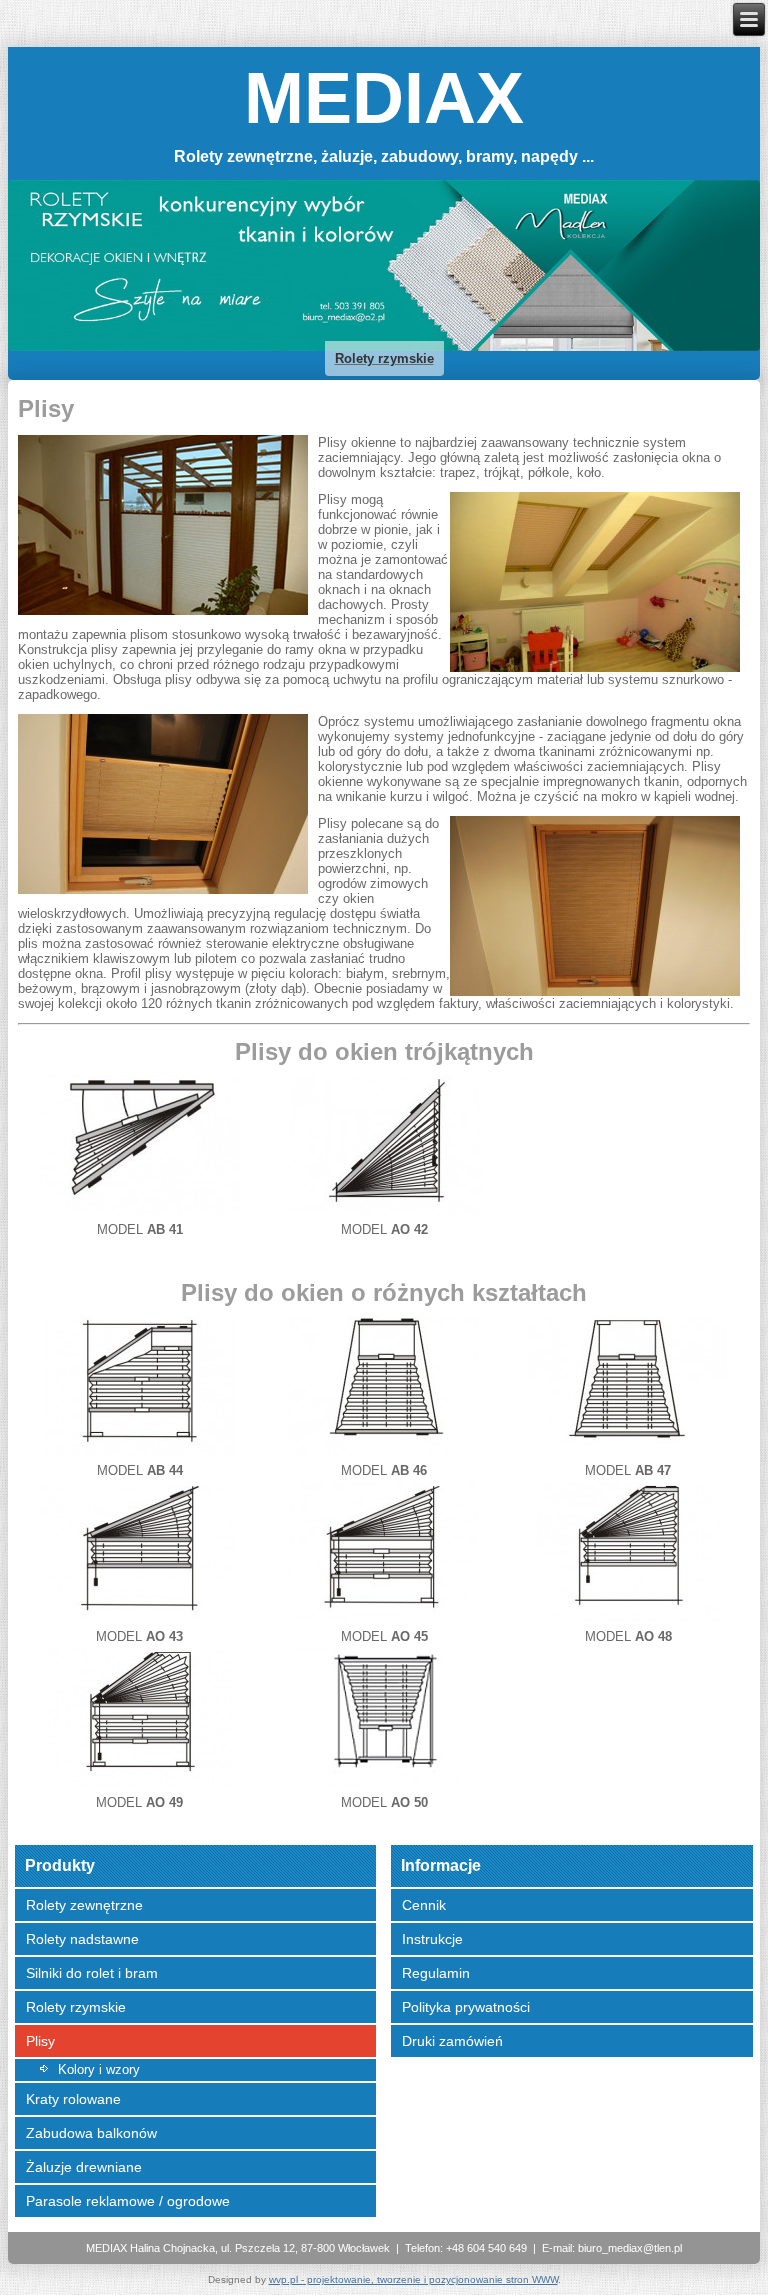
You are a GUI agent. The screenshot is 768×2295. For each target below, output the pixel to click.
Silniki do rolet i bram (92, 1973)
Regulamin (436, 1973)
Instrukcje (432, 1939)
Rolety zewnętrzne (84, 1905)
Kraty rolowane (73, 2099)
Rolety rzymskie (76, 2007)
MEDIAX (384, 98)
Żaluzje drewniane (84, 2167)
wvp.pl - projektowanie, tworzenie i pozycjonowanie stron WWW (413, 2279)
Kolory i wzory (99, 2069)
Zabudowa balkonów (91, 2133)
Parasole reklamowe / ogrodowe (128, 2201)
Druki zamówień (452, 2041)
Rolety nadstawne (82, 1939)
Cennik (424, 1905)
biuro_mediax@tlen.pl (630, 2248)
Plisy (40, 2041)
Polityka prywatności (466, 2007)
